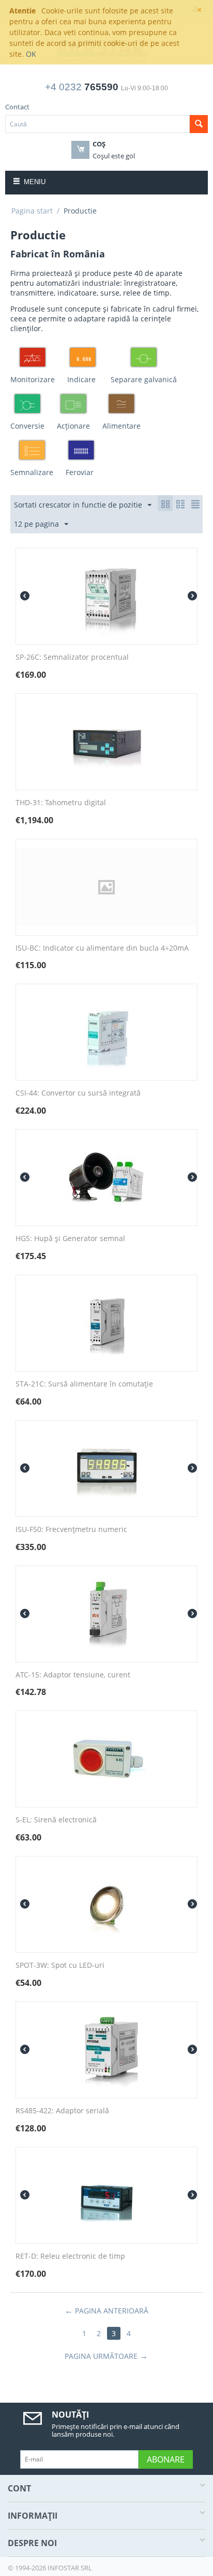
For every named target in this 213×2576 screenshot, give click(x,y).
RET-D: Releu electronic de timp (70, 2256)
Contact (17, 107)
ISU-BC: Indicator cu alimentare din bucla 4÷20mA (102, 948)
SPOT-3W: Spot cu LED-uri (60, 1966)
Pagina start (32, 211)
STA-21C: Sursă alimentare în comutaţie (84, 1384)
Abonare (166, 2459)
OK (31, 54)
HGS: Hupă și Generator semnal (70, 1239)
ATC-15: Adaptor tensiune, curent (73, 1675)
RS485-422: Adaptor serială (62, 2111)
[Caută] (199, 124)
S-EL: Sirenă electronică (56, 1820)
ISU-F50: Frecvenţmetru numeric (71, 1530)
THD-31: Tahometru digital (61, 803)
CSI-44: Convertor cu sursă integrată (78, 1093)
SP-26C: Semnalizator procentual (72, 657)
